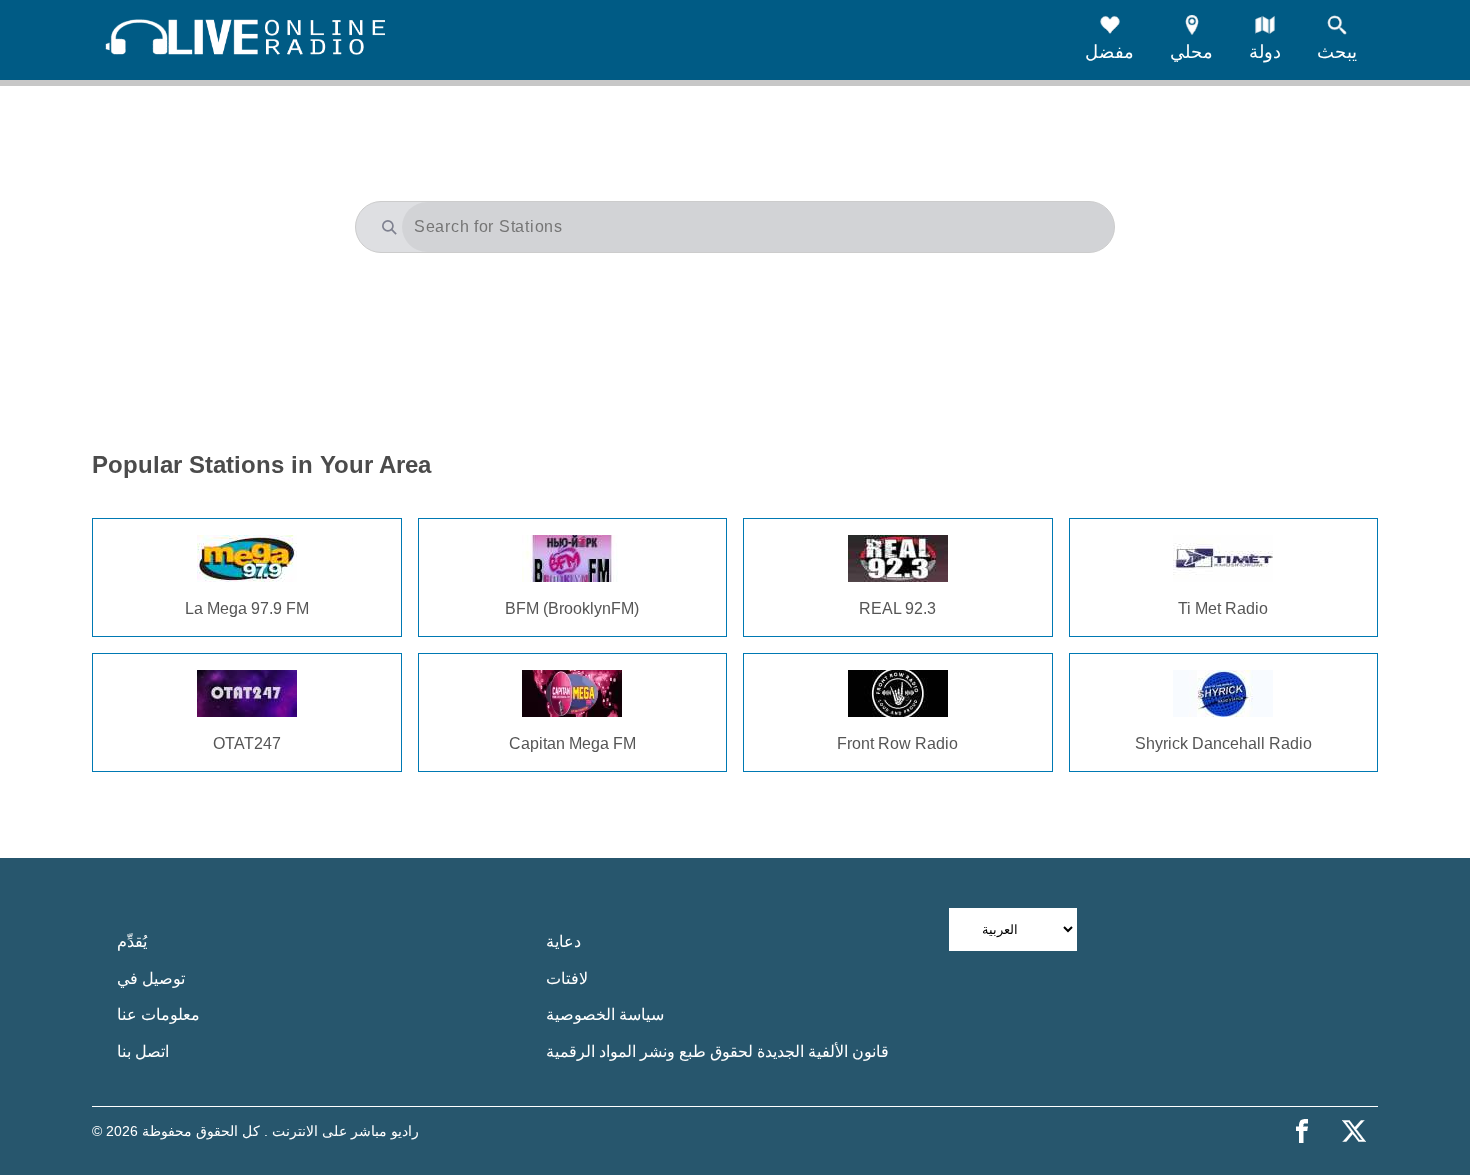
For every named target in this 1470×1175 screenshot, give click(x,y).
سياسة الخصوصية (605, 1014)
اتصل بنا (143, 1051)
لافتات (567, 978)
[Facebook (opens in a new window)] (1302, 1131)
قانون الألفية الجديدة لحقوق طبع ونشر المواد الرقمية (717, 1051)
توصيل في (151, 978)
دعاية (563, 941)
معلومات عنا (158, 1014)
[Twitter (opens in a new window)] (1354, 1131)
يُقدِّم (132, 941)
